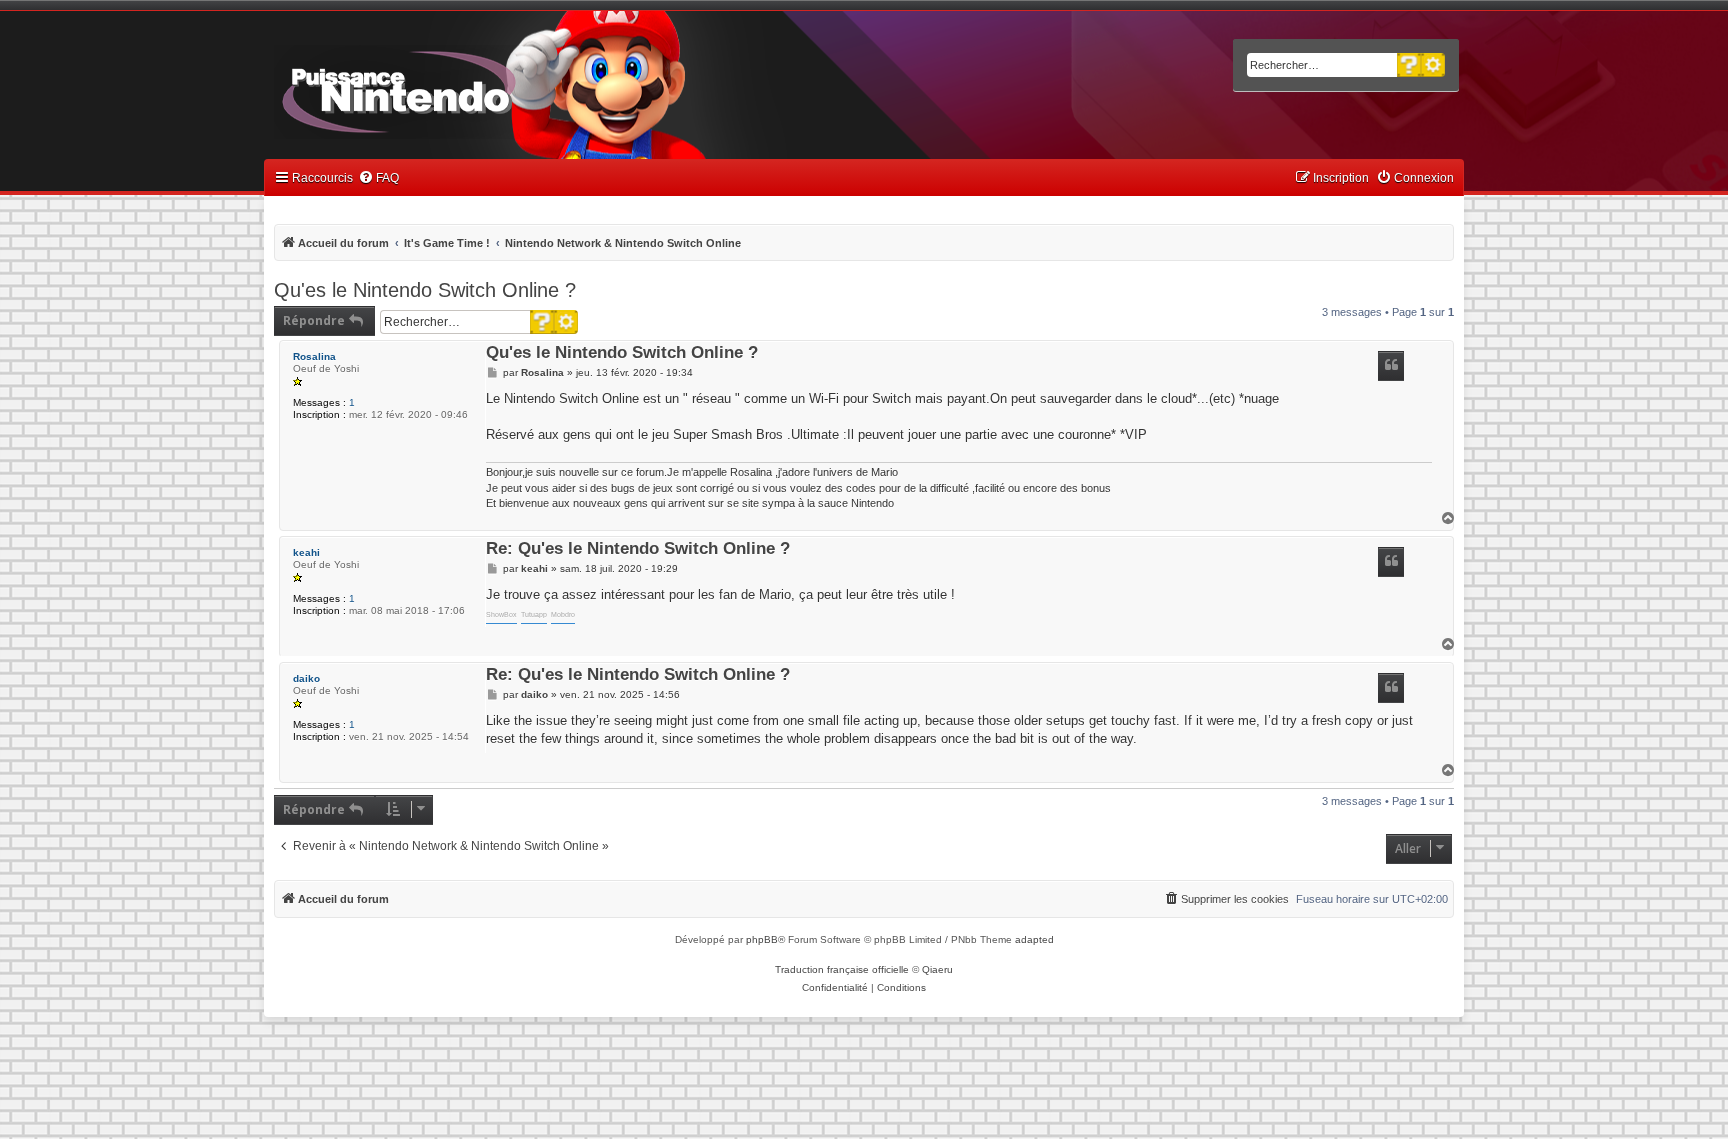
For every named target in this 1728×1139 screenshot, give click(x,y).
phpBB (762, 939)
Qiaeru (937, 969)
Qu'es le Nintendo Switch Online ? (425, 290)
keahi (306, 552)
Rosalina (314, 356)
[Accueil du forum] (454, 88)
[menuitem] (378, 178)
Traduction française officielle (842, 969)
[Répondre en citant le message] (1391, 366)
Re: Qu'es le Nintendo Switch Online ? (638, 549)
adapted (1034, 939)
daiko (306, 678)
